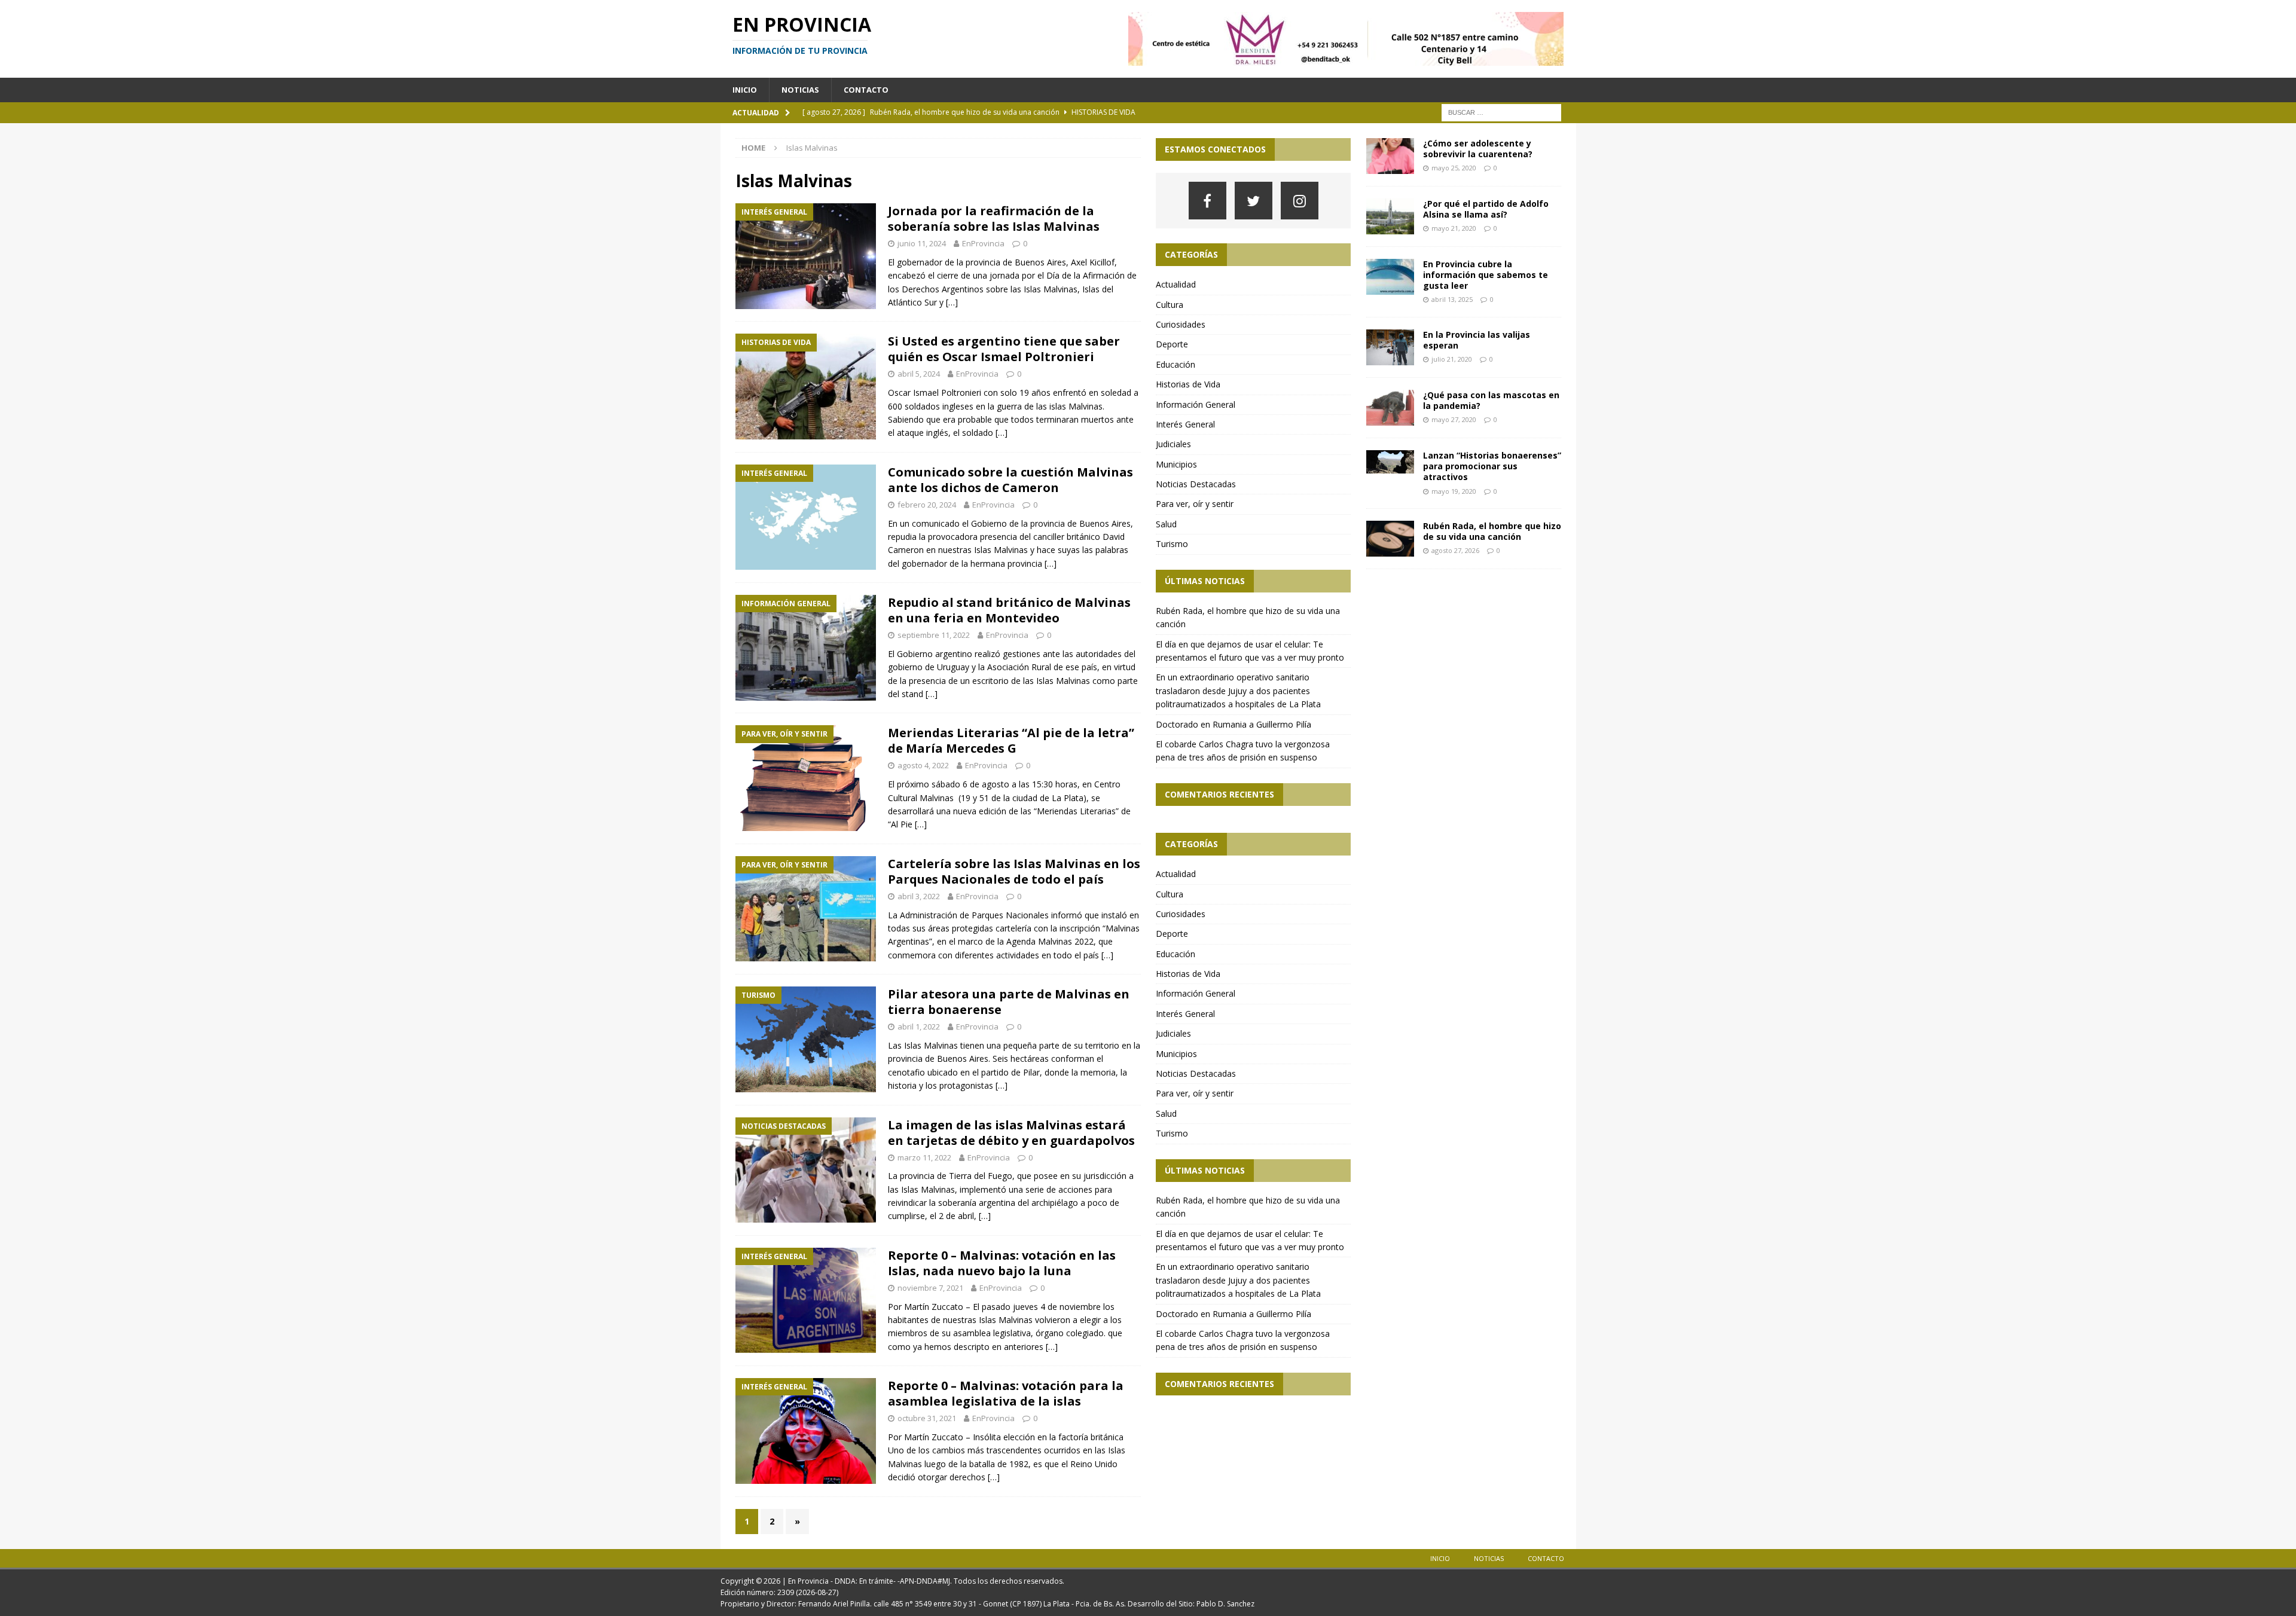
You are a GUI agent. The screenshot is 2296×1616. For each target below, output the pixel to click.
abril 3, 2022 (919, 896)
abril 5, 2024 (919, 374)
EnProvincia (983, 243)
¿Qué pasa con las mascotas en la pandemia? (1491, 400)
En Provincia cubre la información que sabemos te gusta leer (1486, 275)
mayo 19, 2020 (1454, 491)
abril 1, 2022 (919, 1027)
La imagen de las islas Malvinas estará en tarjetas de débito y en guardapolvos (1011, 1133)
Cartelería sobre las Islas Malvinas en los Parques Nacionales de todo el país (1014, 871)
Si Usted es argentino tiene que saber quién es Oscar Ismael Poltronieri (1004, 349)
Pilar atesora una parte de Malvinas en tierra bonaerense (1009, 1002)
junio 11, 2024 (922, 243)
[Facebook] (1207, 201)
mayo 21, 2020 (1454, 228)
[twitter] (1254, 201)
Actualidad (1176, 284)
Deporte (1172, 344)
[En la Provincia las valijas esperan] (1390, 347)
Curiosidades (1181, 324)
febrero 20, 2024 (927, 505)
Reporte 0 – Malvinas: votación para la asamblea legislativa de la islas (1006, 1393)
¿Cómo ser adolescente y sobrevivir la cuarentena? (1478, 149)
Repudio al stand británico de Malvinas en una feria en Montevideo (1009, 610)
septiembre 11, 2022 (934, 635)
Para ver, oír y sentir (1195, 504)
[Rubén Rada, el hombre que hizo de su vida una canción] (1390, 539)
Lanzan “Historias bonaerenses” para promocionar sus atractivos (1492, 466)
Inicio (745, 90)
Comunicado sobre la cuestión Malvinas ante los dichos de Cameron (1010, 480)
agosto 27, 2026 (1455, 550)
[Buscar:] (1501, 111)
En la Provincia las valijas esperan (1477, 340)
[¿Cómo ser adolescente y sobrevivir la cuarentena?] (1390, 156)
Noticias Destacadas (1196, 484)
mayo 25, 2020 (1454, 168)
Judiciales (1173, 444)
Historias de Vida (1188, 384)
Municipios (1176, 464)
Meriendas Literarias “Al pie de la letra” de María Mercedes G (1011, 740)
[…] (952, 302)
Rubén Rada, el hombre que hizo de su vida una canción (1492, 531)
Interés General (1185, 424)
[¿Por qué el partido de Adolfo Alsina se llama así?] (1390, 216)
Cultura (1170, 305)
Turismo (1172, 544)
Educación (1176, 364)
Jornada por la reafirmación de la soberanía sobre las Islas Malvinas (994, 219)
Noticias (800, 90)
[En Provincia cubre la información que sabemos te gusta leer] (1390, 277)
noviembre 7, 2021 (930, 1288)
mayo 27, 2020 (1454, 419)
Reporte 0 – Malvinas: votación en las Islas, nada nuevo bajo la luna (1002, 1263)
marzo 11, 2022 (924, 1157)
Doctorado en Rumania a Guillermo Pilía (1234, 724)
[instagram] (1300, 201)
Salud (1166, 524)
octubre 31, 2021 (927, 1418)
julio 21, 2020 (1452, 359)
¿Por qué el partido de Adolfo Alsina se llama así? (1486, 209)
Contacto (866, 90)
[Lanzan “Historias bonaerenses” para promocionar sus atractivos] (1390, 462)
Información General (1196, 404)
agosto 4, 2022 (923, 765)
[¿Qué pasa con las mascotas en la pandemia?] (1390, 408)
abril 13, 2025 (1452, 299)
